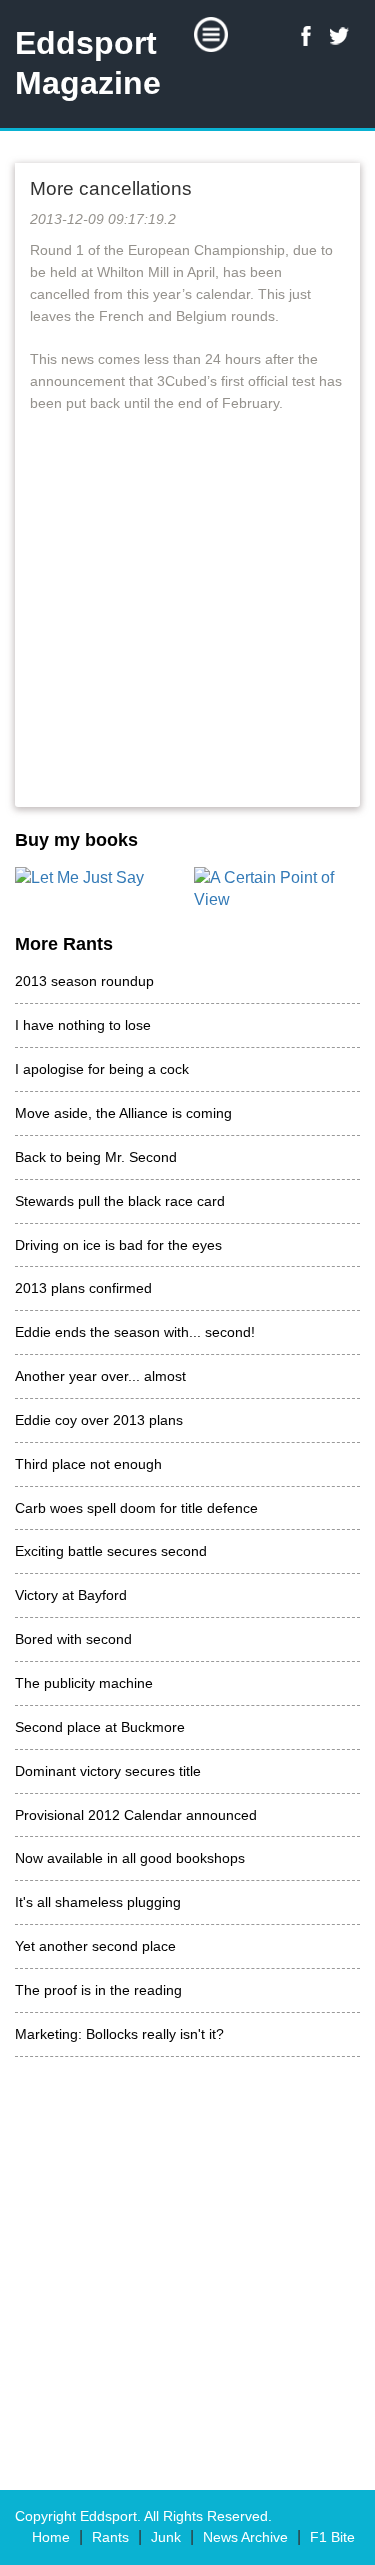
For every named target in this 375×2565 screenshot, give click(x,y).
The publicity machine (84, 1683)
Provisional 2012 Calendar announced (136, 1815)
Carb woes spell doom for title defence (136, 1508)
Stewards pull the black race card (120, 1201)
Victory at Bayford (71, 1595)
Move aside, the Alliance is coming (123, 1113)
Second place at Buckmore (100, 1727)
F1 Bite (332, 2537)
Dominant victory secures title (108, 1771)
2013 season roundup (84, 981)
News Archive (245, 2537)
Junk (166, 2537)
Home (51, 2537)
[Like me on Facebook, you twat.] (306, 36)
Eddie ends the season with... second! (135, 1332)
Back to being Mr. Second (96, 1157)
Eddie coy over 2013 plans (99, 1420)
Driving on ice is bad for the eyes (118, 1245)
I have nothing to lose (83, 1025)
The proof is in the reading (98, 1990)
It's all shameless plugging (98, 1902)
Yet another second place (95, 1946)
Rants (110, 2537)
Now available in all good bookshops (130, 1858)
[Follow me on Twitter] (340, 36)
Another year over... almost (100, 1376)
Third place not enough (88, 1464)
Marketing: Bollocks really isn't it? (119, 2034)
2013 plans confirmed (83, 1288)
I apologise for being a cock (102, 1069)
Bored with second (73, 1639)
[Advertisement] (187, 631)
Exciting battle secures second (111, 1551)
